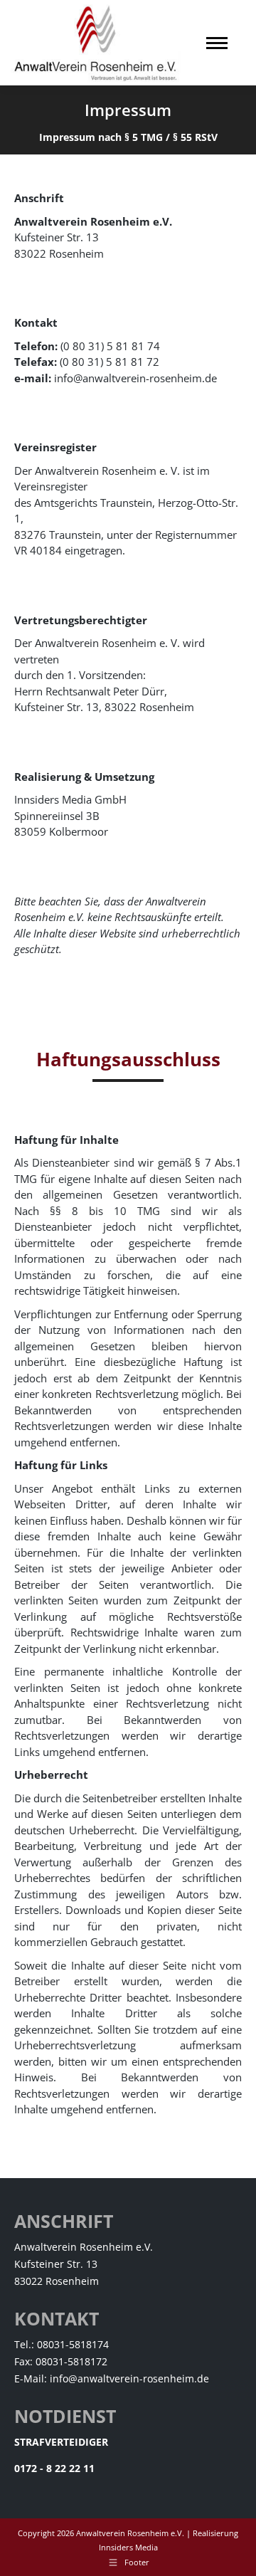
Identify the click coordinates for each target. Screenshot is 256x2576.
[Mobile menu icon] (217, 43)
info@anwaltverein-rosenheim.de (135, 378)
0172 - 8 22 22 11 (54, 2468)
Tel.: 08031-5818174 (62, 2344)
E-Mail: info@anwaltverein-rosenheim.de (112, 2378)
